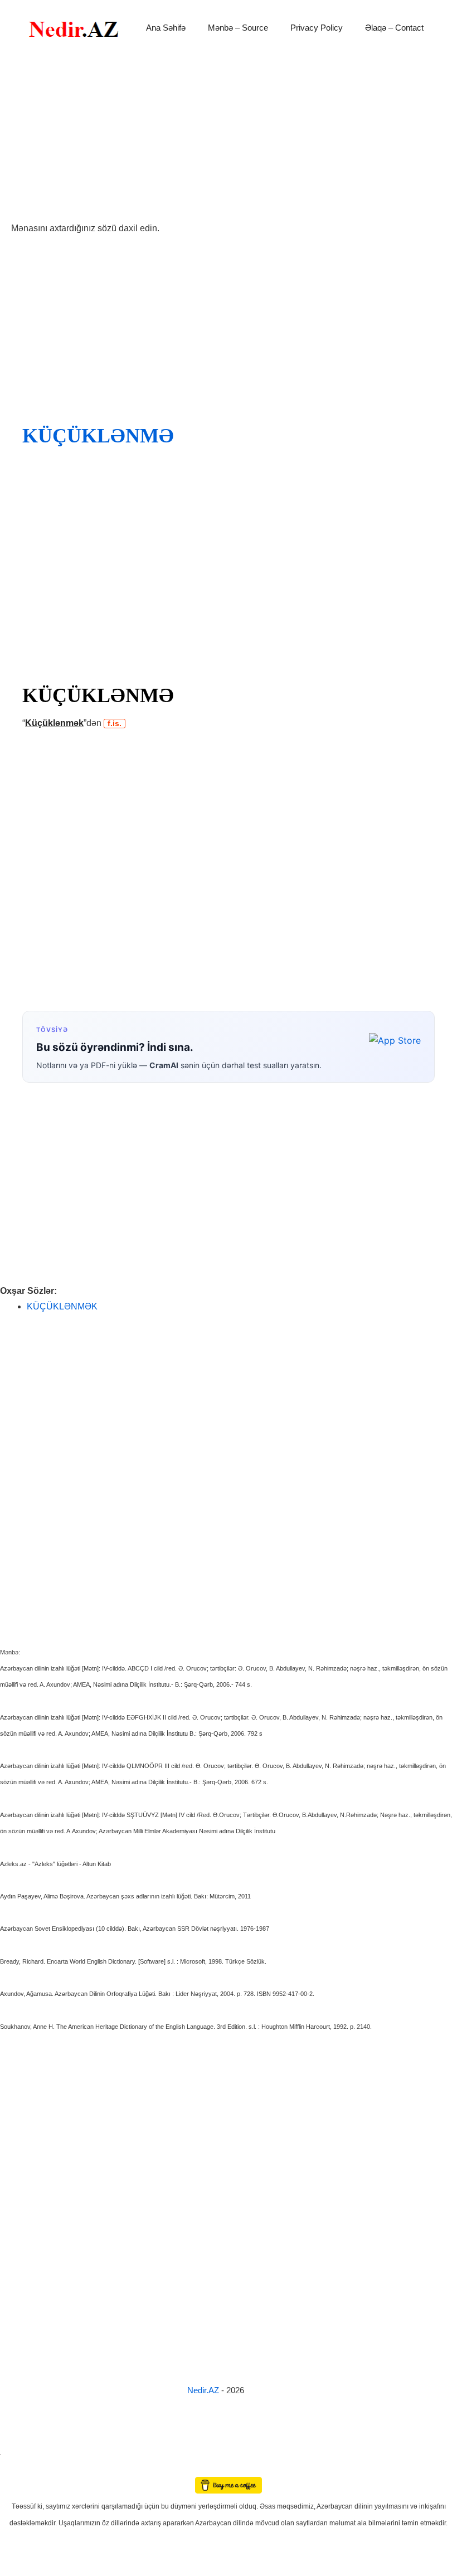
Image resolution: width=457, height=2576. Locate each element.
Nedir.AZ (204, 2390)
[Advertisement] (229, 138)
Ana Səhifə (166, 28)
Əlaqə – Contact (394, 28)
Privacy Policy (317, 28)
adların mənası (19, 2469)
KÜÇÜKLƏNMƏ (98, 436)
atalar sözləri (19, 2453)
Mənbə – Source (238, 28)
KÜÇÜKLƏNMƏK (62, 1306)
